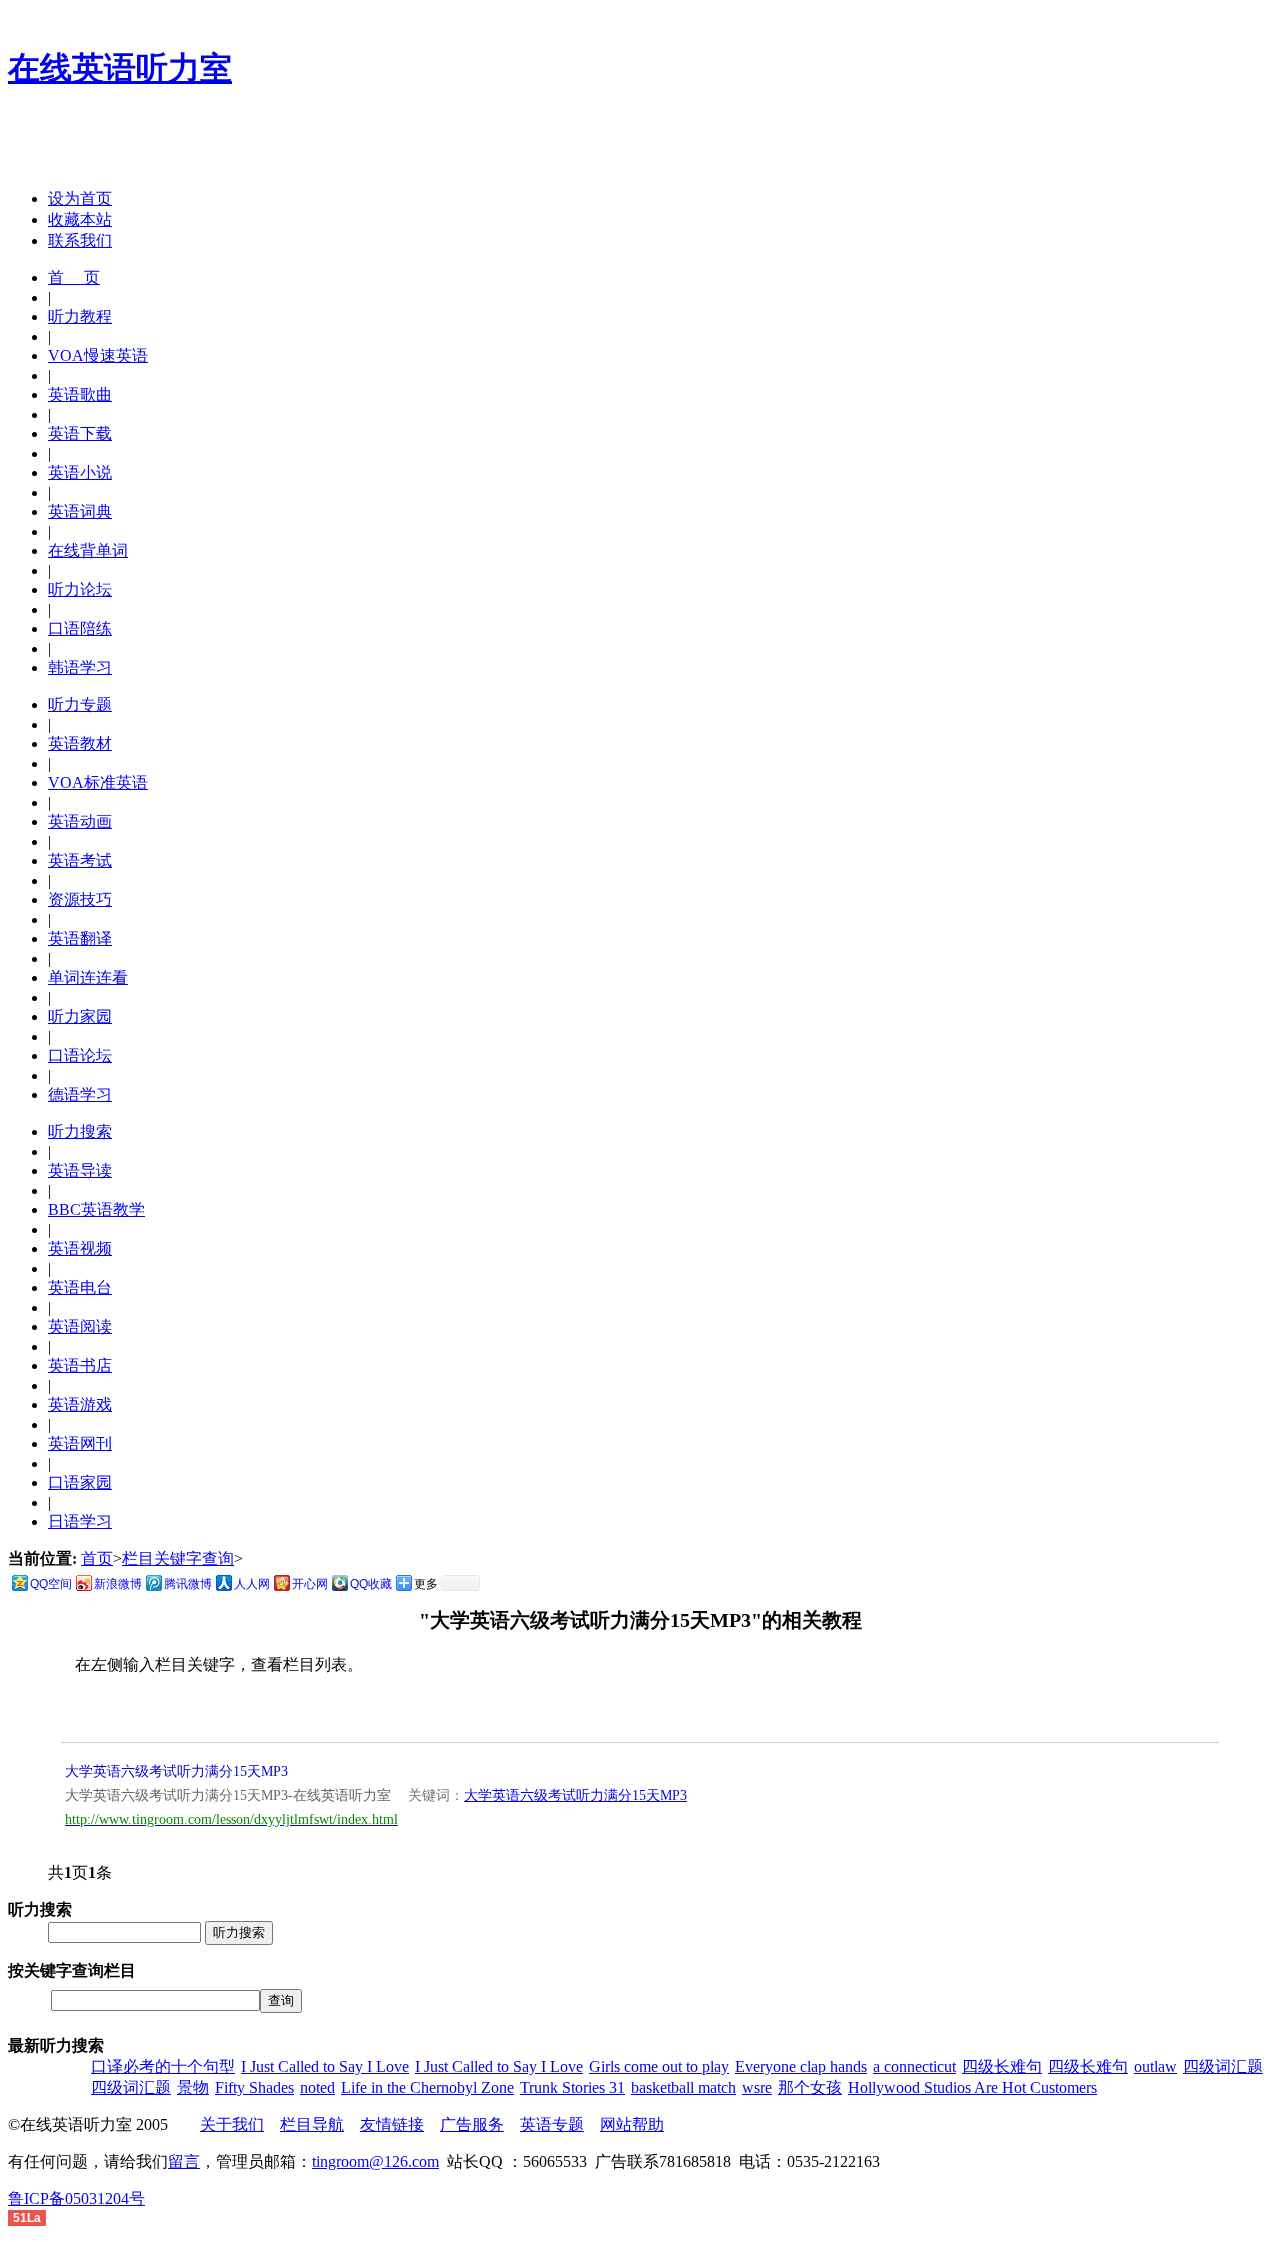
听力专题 (80, 704)
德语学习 (80, 1094)
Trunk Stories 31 (572, 2087)
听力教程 (80, 316)
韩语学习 (80, 667)
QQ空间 (51, 1584)
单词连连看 (88, 977)
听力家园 (80, 1016)
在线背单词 (88, 550)
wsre (757, 2087)
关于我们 (232, 2124)
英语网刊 (80, 1443)
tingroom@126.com (375, 2161)
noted (317, 2087)
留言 (184, 2161)
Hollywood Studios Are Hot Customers (972, 2087)
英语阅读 (80, 1326)
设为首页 (80, 198)
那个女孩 (810, 2087)
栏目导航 (312, 2124)
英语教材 (80, 743)
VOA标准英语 (98, 782)
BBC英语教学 (96, 1209)
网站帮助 (632, 2124)
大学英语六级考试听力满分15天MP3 (176, 1771)
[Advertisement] (242, 143)
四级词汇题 (1223, 2066)
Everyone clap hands (801, 2066)
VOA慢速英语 (98, 355)
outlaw (1155, 2066)
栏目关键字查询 (178, 1558)
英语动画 (80, 821)
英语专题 (552, 2124)
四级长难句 (1002, 2066)
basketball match (683, 2087)
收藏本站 (80, 219)
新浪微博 (118, 1584)
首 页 (74, 277)
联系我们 (80, 240)
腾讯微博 (188, 1584)
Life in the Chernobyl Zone (427, 2087)
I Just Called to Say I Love (325, 2066)
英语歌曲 (80, 394)
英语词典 (80, 511)
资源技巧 (80, 899)
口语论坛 (80, 1055)
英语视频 (80, 1248)
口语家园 (80, 1482)
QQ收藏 (371, 1584)
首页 (97, 1558)
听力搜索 (80, 1131)
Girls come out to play (659, 2066)
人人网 (252, 1584)
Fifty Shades (254, 2087)
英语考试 (80, 860)
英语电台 (80, 1287)
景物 (193, 2087)
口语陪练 (80, 628)
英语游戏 (80, 1404)
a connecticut (914, 2066)
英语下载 (80, 433)
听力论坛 (80, 589)
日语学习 (80, 1521)
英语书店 (80, 1365)
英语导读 (80, 1170)
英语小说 (80, 472)
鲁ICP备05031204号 (76, 2198)
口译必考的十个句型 (163, 2066)
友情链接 (392, 2124)
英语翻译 (80, 938)
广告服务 (472, 2124)
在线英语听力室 (120, 68)
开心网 (310, 1584)
